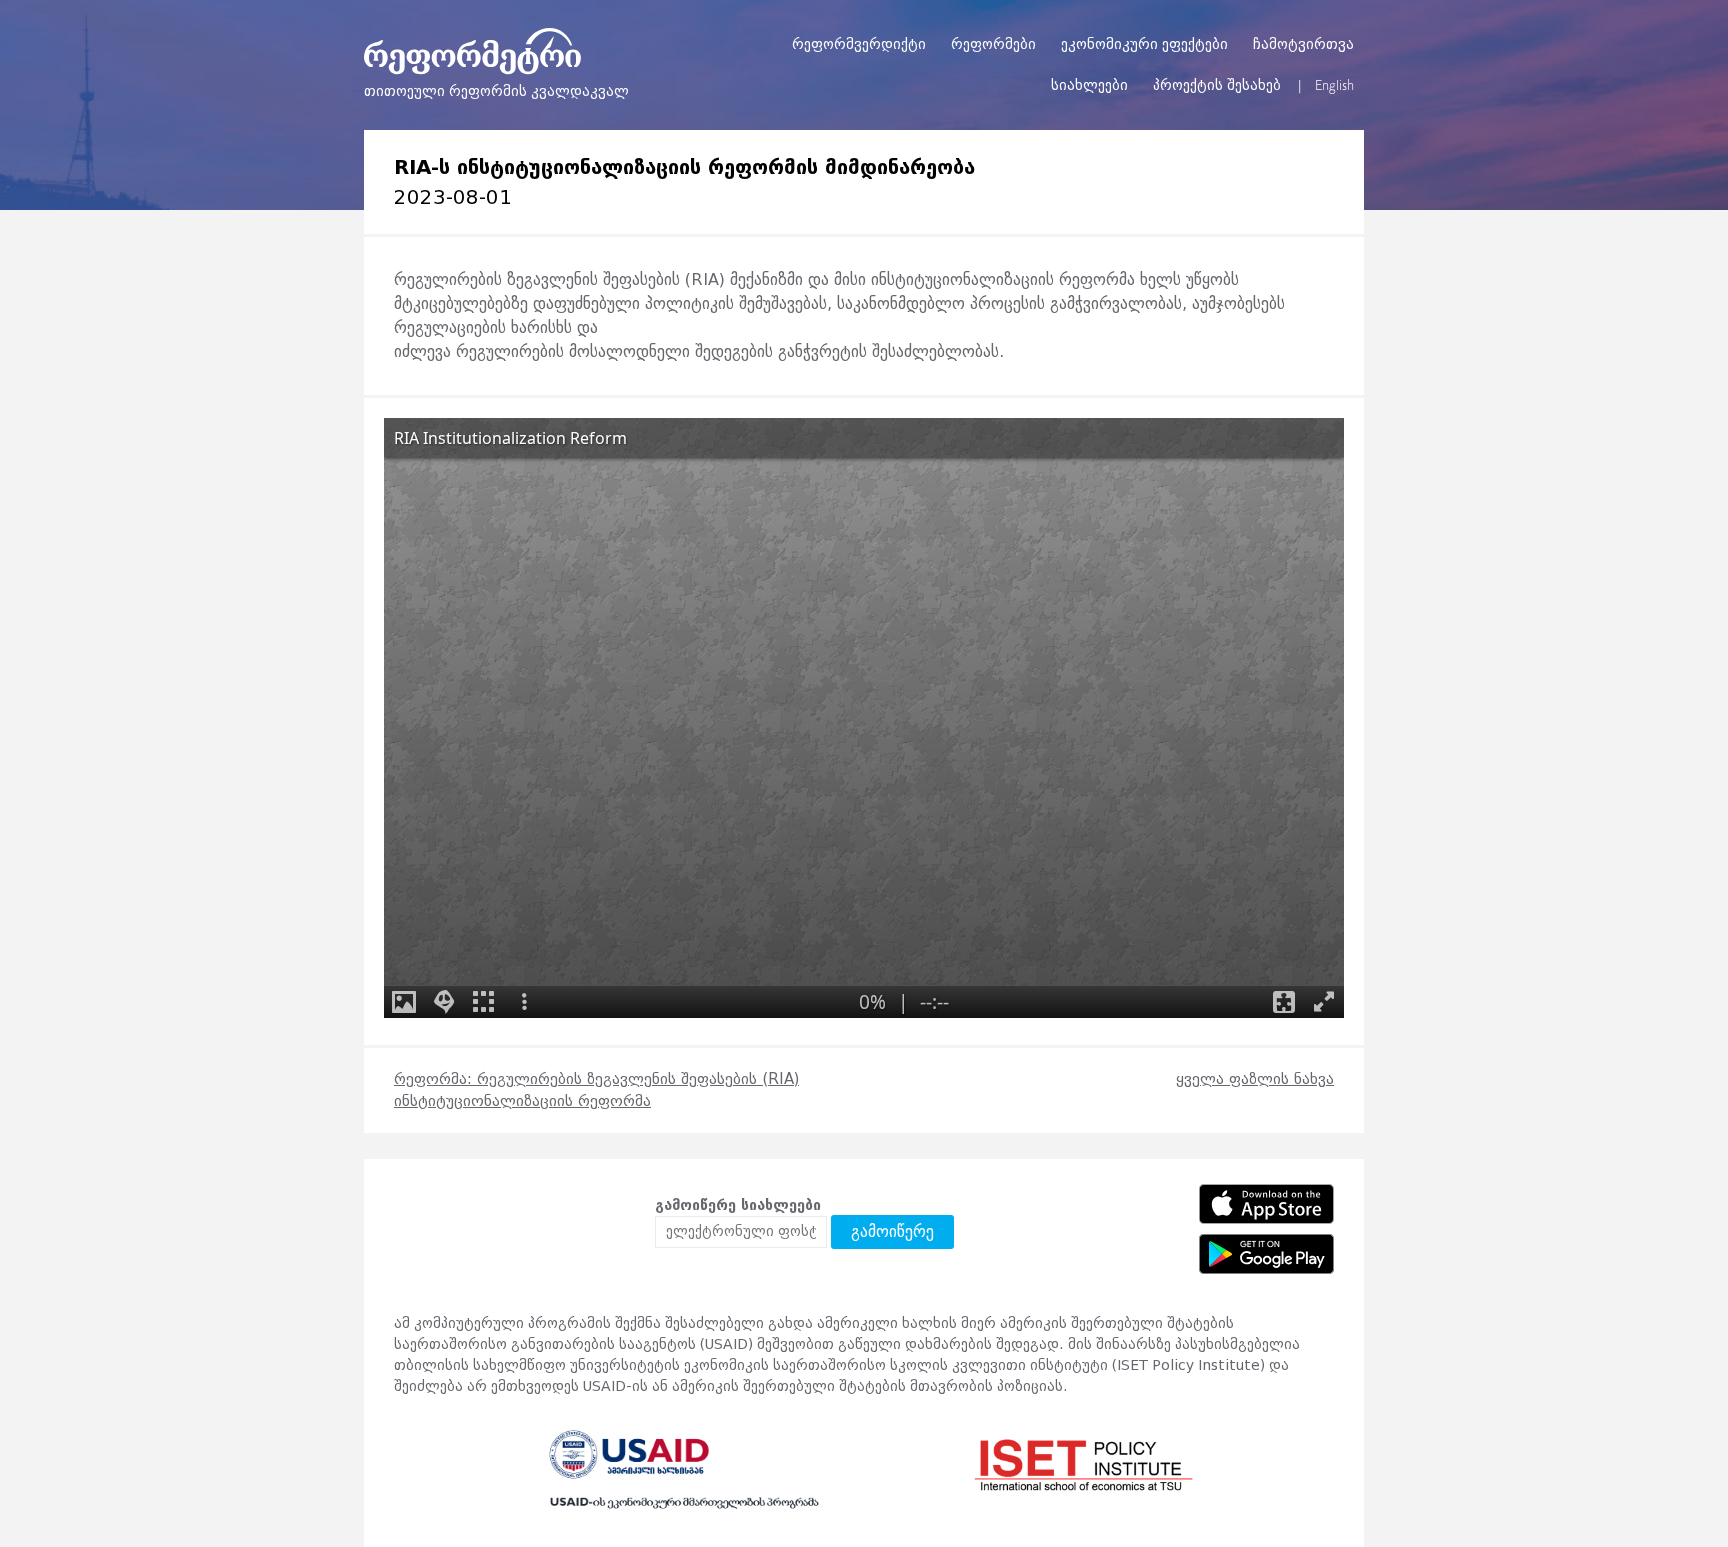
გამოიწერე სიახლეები (738, 1205)
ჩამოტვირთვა (1303, 44)
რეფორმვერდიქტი (859, 44)
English (1334, 86)
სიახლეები (1089, 85)
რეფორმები (993, 44)
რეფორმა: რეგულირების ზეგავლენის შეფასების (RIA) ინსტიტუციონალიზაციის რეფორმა (596, 1090)
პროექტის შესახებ (1217, 85)
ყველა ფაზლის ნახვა (1255, 1079)
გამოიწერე (892, 1231)
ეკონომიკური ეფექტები (1144, 44)
